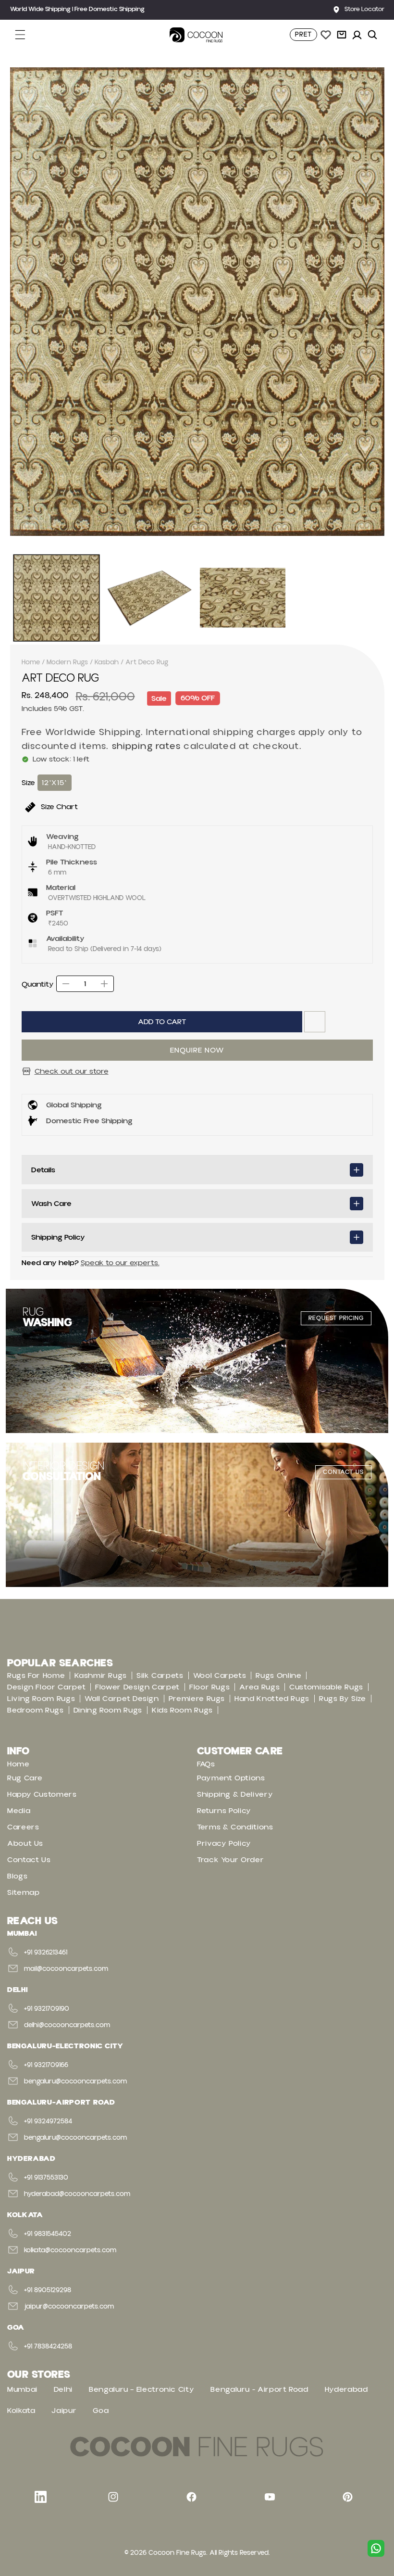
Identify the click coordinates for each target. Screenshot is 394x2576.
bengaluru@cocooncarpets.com (75, 2081)
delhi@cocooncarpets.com (67, 2025)
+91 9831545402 (48, 2234)
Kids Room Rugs (182, 1710)
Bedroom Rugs (36, 1710)
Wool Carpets (220, 1675)
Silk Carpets (160, 1675)
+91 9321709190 (47, 2009)
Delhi (63, 2389)
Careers (23, 1827)
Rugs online (278, 1675)
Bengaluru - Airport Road (259, 2389)
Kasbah (107, 662)
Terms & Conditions (235, 1827)
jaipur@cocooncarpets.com (69, 2307)
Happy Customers (42, 1794)
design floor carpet (46, 1687)
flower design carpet (137, 1687)
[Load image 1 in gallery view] (57, 598)
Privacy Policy (224, 1843)
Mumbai (22, 2389)
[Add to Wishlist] (315, 1022)
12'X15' (55, 783)
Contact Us (29, 1860)
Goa (101, 2411)
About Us (25, 1843)
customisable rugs (326, 1687)
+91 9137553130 (46, 2178)
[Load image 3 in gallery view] (243, 598)
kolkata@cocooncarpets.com (70, 2250)
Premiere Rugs (197, 1699)
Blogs (17, 1876)
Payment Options (231, 1778)
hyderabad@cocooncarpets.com (77, 2194)
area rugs (259, 1687)
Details (43, 1170)
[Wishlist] (326, 35)
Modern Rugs (67, 662)
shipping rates (147, 746)
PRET (303, 35)
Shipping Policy (58, 1237)
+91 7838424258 (48, 2347)
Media (19, 1811)
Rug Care (25, 1778)
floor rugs (209, 1687)
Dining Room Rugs (108, 1710)
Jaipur (64, 2411)
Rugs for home (36, 1675)
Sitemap (23, 1892)
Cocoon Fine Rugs (177, 2553)
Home (31, 662)
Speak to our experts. (120, 1263)
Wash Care (51, 1204)
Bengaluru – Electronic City (142, 2389)
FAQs (206, 1764)
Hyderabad (346, 2389)
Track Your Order (230, 1860)
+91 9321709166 (46, 2065)
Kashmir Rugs (101, 1675)
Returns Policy (224, 1811)
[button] (25, 35)
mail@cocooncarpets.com (66, 1969)
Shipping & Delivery (235, 1794)
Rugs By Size (343, 1699)
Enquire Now (197, 1050)
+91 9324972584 (48, 2121)
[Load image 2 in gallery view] (149, 598)
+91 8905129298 (48, 2290)
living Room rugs (41, 1699)
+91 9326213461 (46, 1953)
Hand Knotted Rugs (272, 1699)
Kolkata (21, 2411)
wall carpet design (122, 1699)
